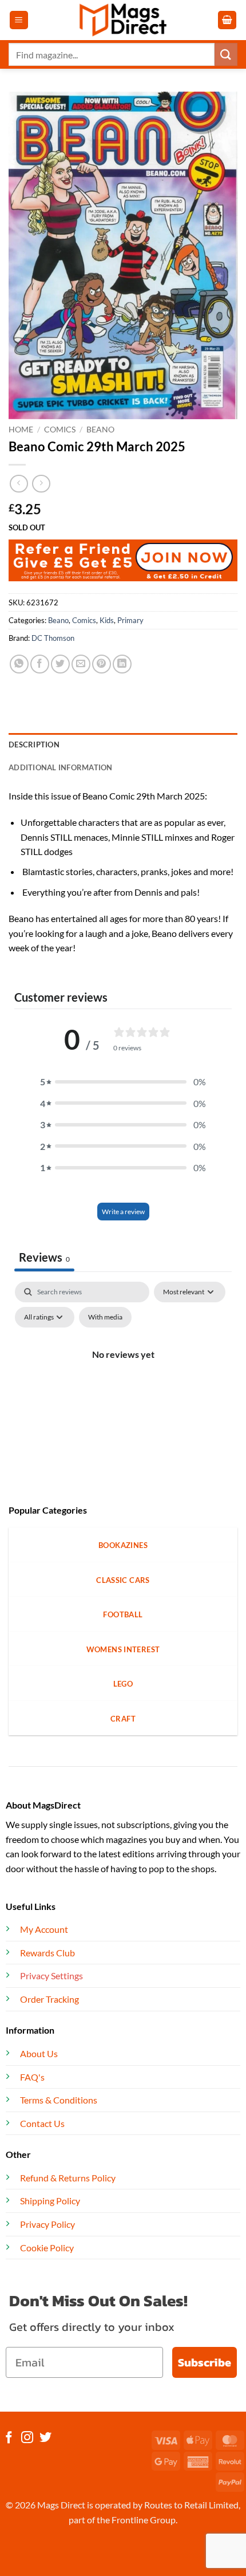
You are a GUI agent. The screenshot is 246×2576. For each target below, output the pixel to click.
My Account (44, 1929)
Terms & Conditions (59, 2100)
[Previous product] (41, 484)
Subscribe (205, 2362)
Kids (107, 620)
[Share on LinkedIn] (122, 664)
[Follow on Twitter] (45, 2438)
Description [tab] (34, 745)
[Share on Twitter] (60, 664)
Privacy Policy (47, 2224)
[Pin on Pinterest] (102, 664)
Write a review (123, 1212)
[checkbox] (105, 1317)
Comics (60, 430)
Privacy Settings (51, 1976)
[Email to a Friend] (81, 664)
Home (21, 430)
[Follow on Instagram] (27, 2438)
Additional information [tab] (61, 767)
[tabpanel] (123, 1380)
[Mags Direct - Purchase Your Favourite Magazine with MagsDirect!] (123, 20)
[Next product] (19, 484)
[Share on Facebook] (40, 664)
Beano (100, 430)
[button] (19, 20)
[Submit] (226, 54)
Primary (130, 620)
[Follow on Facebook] (9, 2438)
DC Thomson (53, 638)
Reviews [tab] (44, 1257)
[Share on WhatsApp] (19, 664)
